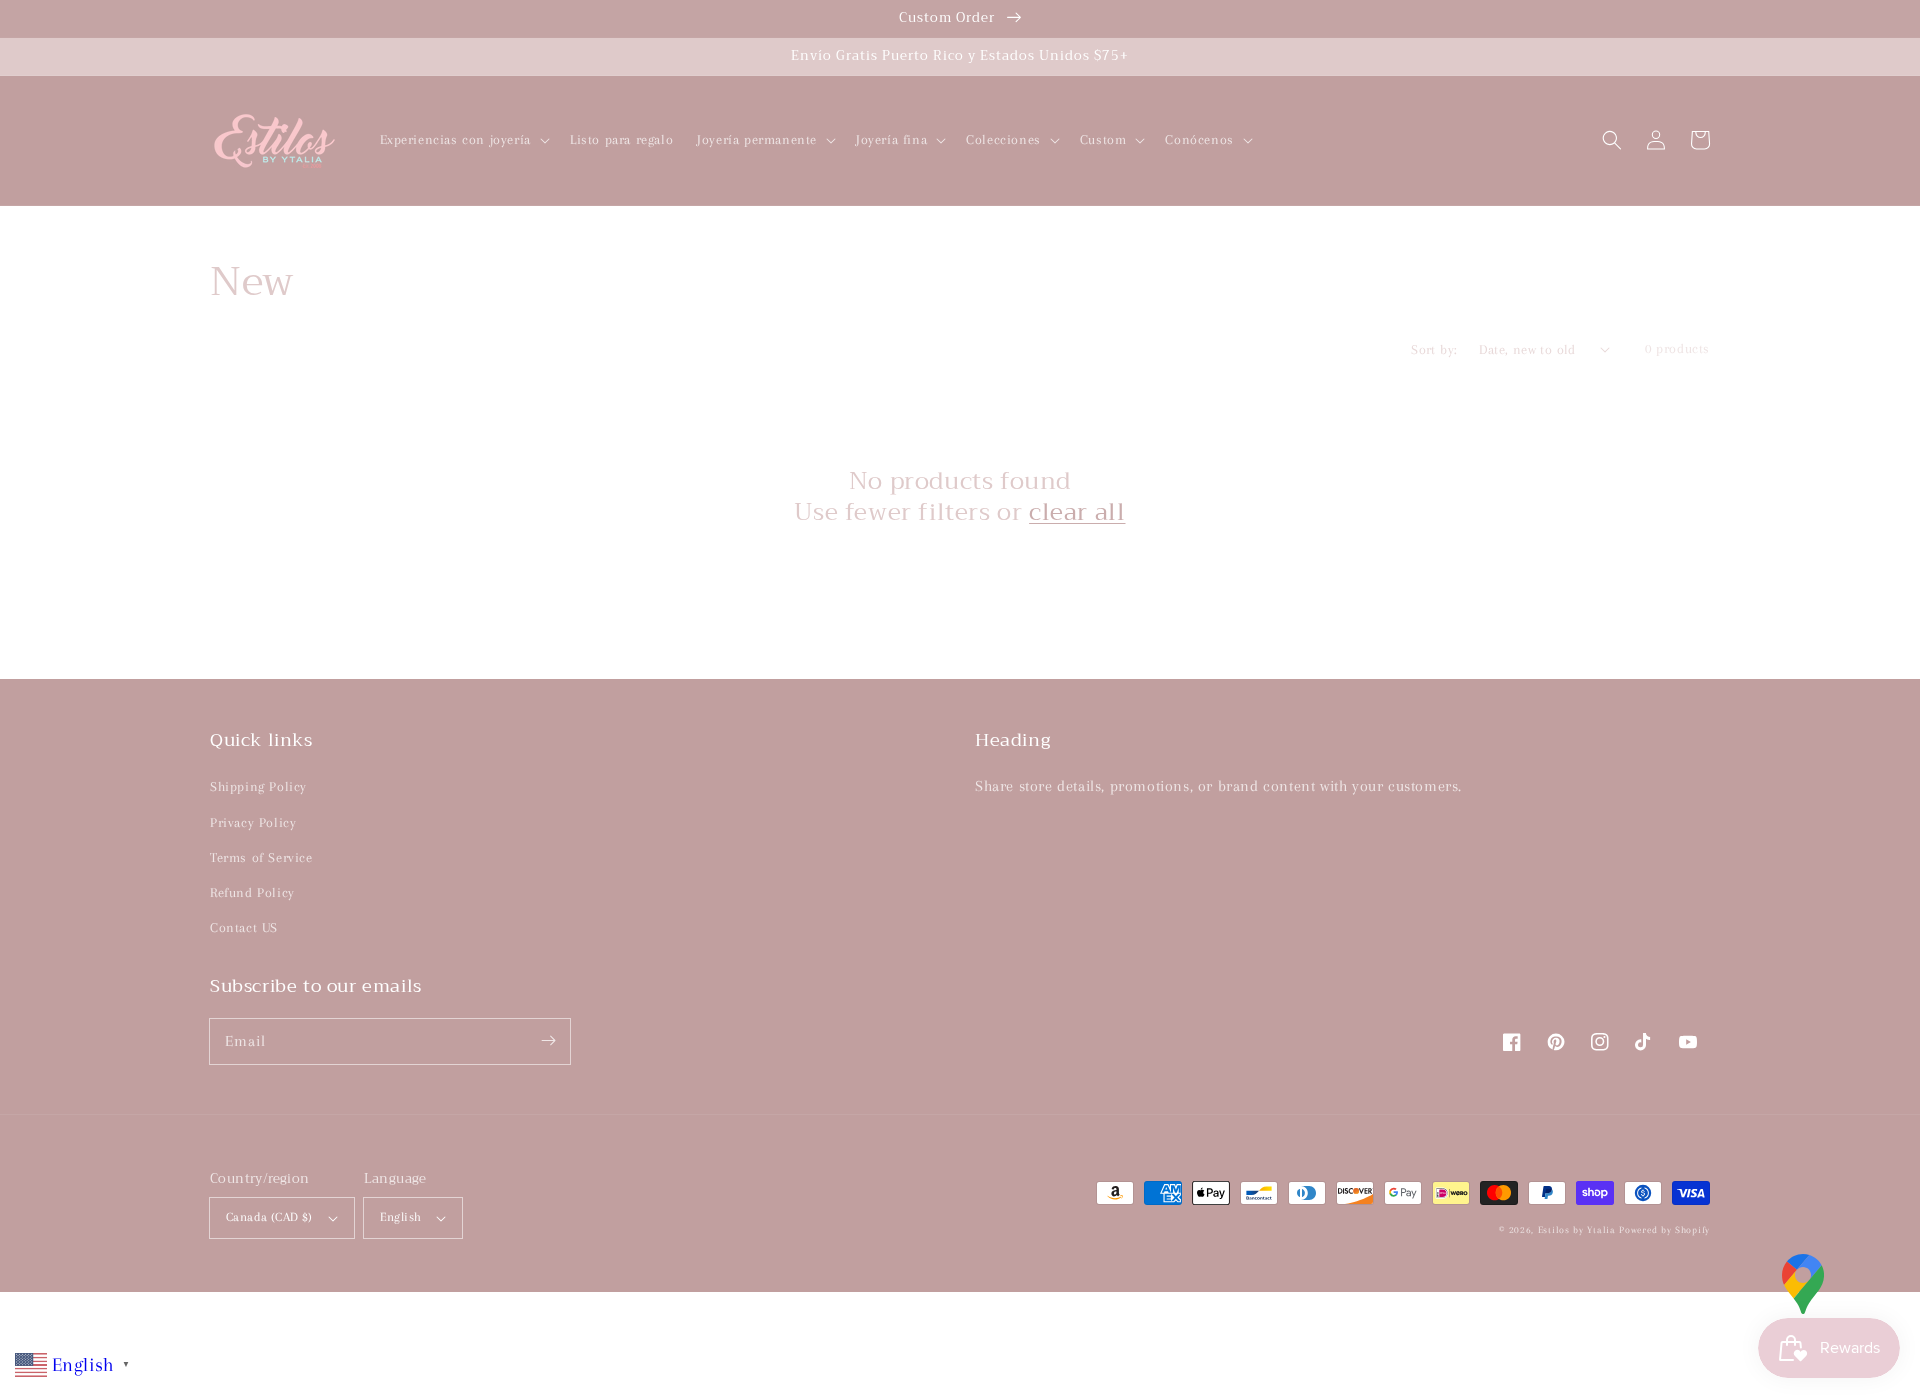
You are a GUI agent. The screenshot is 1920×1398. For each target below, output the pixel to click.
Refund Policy (252, 892)
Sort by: (1434, 349)
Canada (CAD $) (269, 1217)
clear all (1077, 512)
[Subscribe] (548, 1041)
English (401, 1217)
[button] (1612, 140)
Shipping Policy (258, 786)
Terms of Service (261, 857)
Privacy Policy (253, 822)
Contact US (244, 927)
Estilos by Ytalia (1577, 1229)
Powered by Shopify (1664, 1229)
